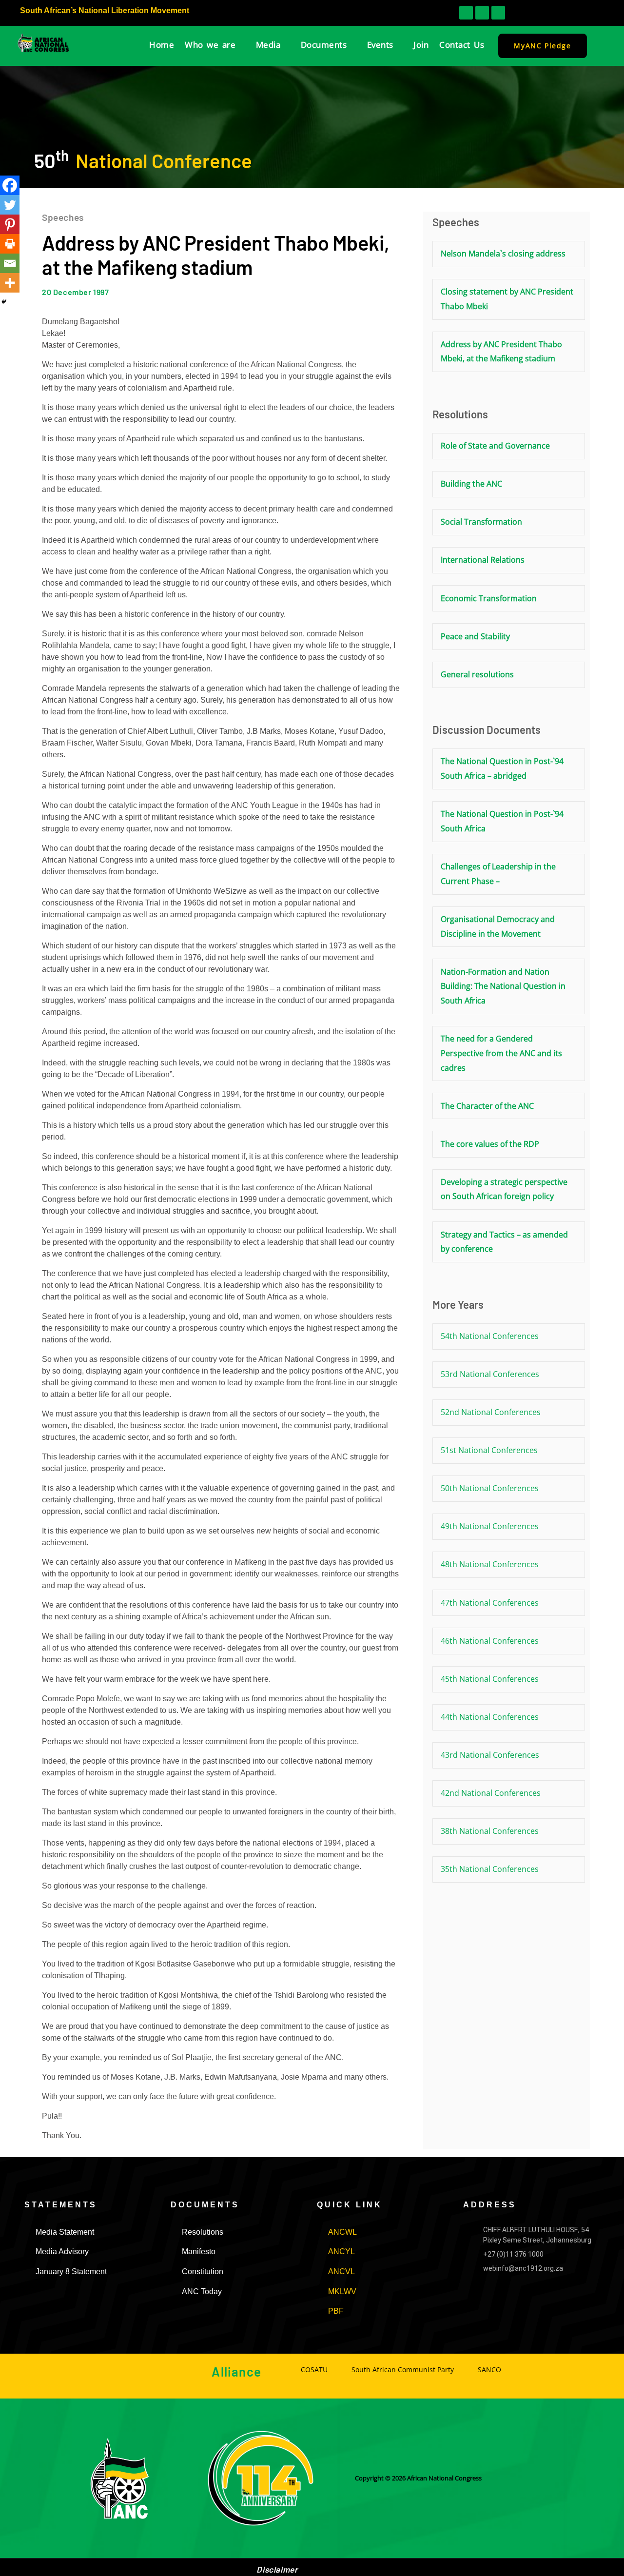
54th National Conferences (490, 1336)
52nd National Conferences (491, 1412)
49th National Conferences (490, 1526)
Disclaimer (277, 2569)
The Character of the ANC (487, 1106)
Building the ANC (471, 484)
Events (380, 45)
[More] (10, 283)
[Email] (10, 263)
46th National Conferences (490, 1641)
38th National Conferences (490, 1831)
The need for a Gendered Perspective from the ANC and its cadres (501, 1053)
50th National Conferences (490, 1488)
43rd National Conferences (490, 1755)
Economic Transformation (489, 598)
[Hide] (4, 302)
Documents (324, 45)
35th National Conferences (490, 1869)
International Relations (483, 560)
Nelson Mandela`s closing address (503, 254)
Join (421, 45)
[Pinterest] (10, 224)
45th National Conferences (490, 1679)
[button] (560, 13)
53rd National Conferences (490, 1374)
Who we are (210, 45)
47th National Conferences (490, 1603)
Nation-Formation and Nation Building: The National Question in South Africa (503, 986)
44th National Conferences (490, 1717)
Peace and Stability (475, 636)
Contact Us (462, 45)
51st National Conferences (489, 1450)
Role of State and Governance (495, 446)
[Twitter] (10, 205)
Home (162, 45)
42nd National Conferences (491, 1793)
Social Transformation (481, 522)
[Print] (10, 244)
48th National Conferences (490, 1564)
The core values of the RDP (490, 1144)
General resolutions (477, 674)
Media (268, 45)
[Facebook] (10, 185)
